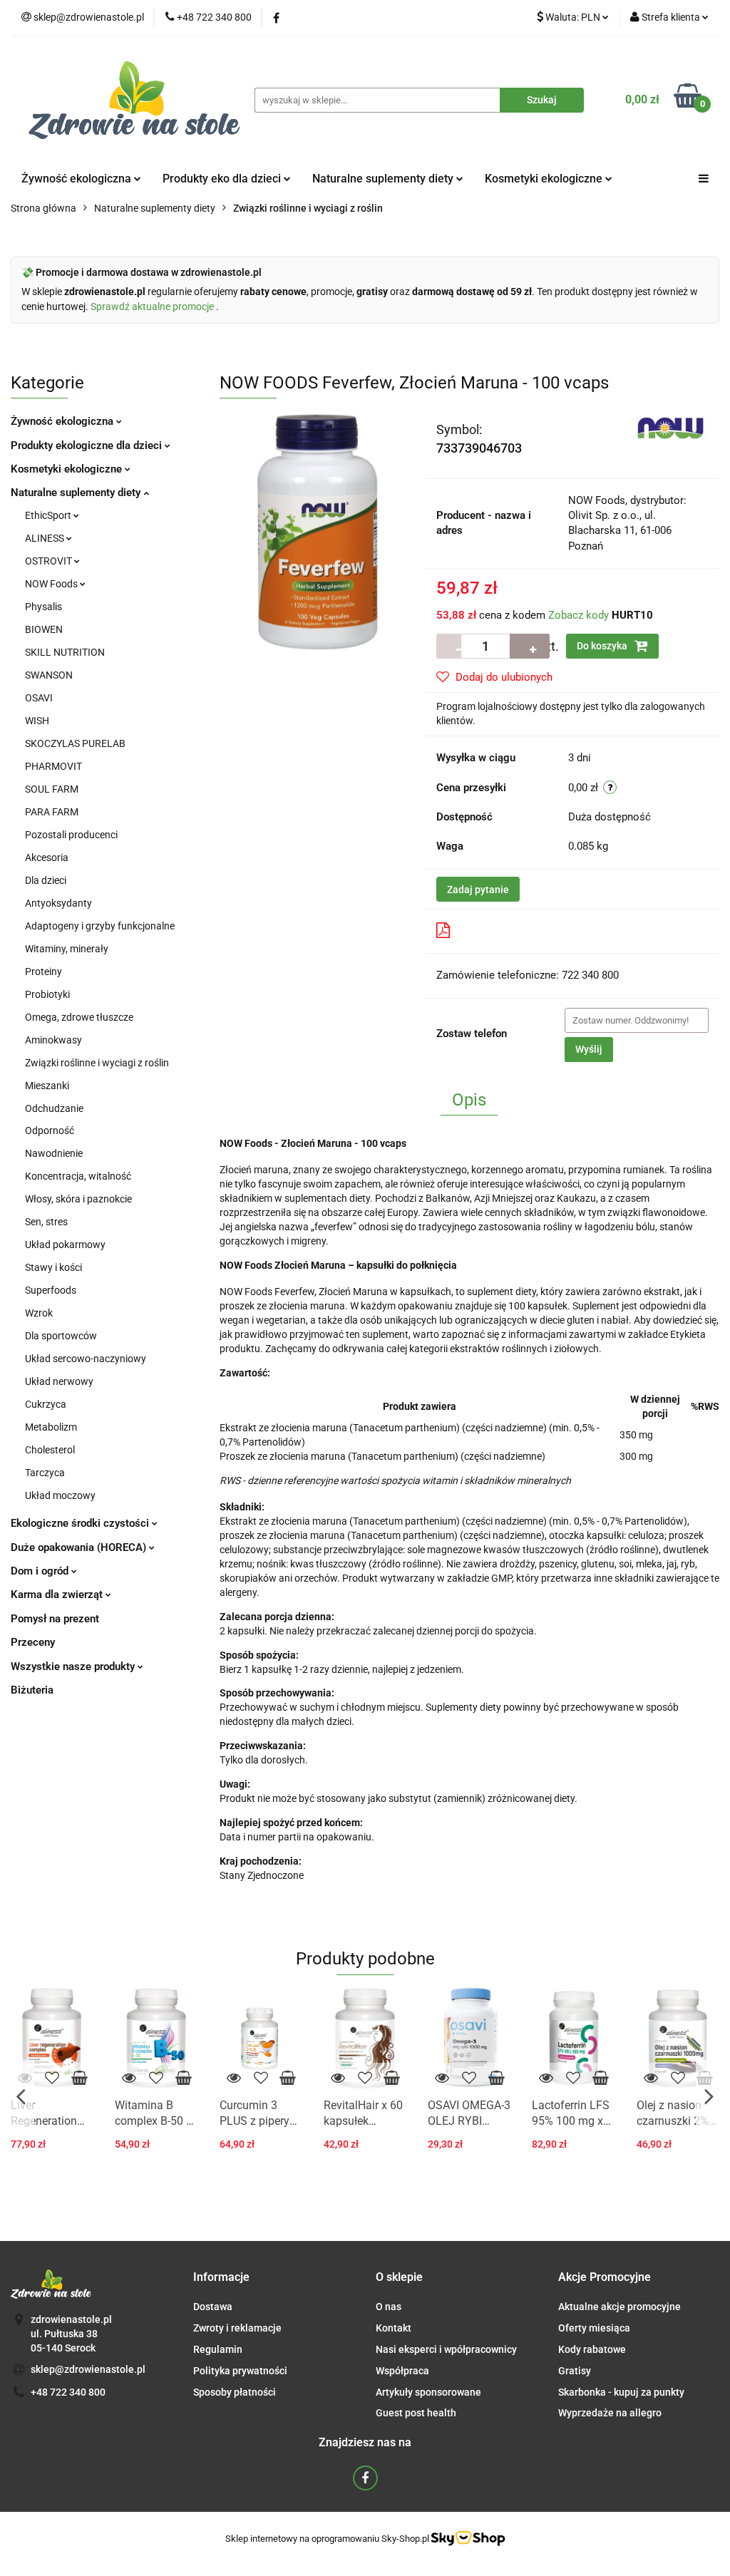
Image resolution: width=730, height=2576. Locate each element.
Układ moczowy (60, 1495)
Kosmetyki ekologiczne (545, 179)
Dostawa (213, 2307)
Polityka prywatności (240, 2371)
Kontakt (394, 2328)
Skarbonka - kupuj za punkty (621, 2392)
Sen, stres (46, 1222)
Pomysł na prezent (55, 1619)
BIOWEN (44, 629)
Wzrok (39, 1313)
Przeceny (33, 1642)
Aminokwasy (53, 1040)
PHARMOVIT (53, 766)
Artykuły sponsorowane (428, 2392)
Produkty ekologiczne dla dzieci (88, 445)
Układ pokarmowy (65, 1245)
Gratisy (575, 2371)
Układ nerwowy (59, 1381)
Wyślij (589, 1049)
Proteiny (43, 972)
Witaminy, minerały (67, 949)
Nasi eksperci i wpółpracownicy (446, 2349)
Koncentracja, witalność (78, 1176)
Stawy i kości (53, 1267)
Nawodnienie (54, 1153)
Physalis (43, 607)
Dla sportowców (61, 1336)
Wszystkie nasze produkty (74, 1666)
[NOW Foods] (673, 428)
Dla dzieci (46, 880)
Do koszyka (603, 646)
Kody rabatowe (592, 2349)
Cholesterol (50, 1450)
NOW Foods (52, 584)
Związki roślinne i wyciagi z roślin (97, 1063)
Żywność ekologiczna (63, 421)
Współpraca (402, 2371)
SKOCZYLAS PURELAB (75, 743)
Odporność (50, 1130)
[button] (221, 2278)
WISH (37, 721)
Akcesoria (47, 857)
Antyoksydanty (58, 903)
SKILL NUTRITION (65, 652)
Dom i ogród (41, 1571)
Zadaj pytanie (478, 890)
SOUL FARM (52, 789)
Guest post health (416, 2413)
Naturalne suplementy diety (384, 179)
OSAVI (39, 698)
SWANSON (49, 675)
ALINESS (46, 538)
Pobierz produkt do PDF (514, 931)
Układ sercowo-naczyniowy (86, 1359)
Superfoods (51, 1290)
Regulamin (218, 2349)
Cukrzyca (46, 1404)
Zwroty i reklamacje (237, 2328)
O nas (389, 2307)
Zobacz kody (579, 615)
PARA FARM (52, 812)
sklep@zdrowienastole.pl (88, 2369)
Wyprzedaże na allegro (610, 2413)
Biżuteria (32, 1690)
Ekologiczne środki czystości (81, 1523)
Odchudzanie (54, 1108)
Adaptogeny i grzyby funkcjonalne (100, 926)
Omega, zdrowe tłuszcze (79, 1017)
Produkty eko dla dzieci (223, 179)
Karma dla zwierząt (58, 1594)
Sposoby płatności (235, 2392)
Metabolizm (51, 1427)
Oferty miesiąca (594, 2328)
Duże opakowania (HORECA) (80, 1547)
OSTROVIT (50, 561)
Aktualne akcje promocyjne (620, 2307)
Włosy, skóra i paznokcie (78, 1199)
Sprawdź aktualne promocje (153, 306)
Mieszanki (47, 1086)
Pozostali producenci (71, 835)
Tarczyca (45, 1473)
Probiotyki (47, 994)
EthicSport (49, 515)
